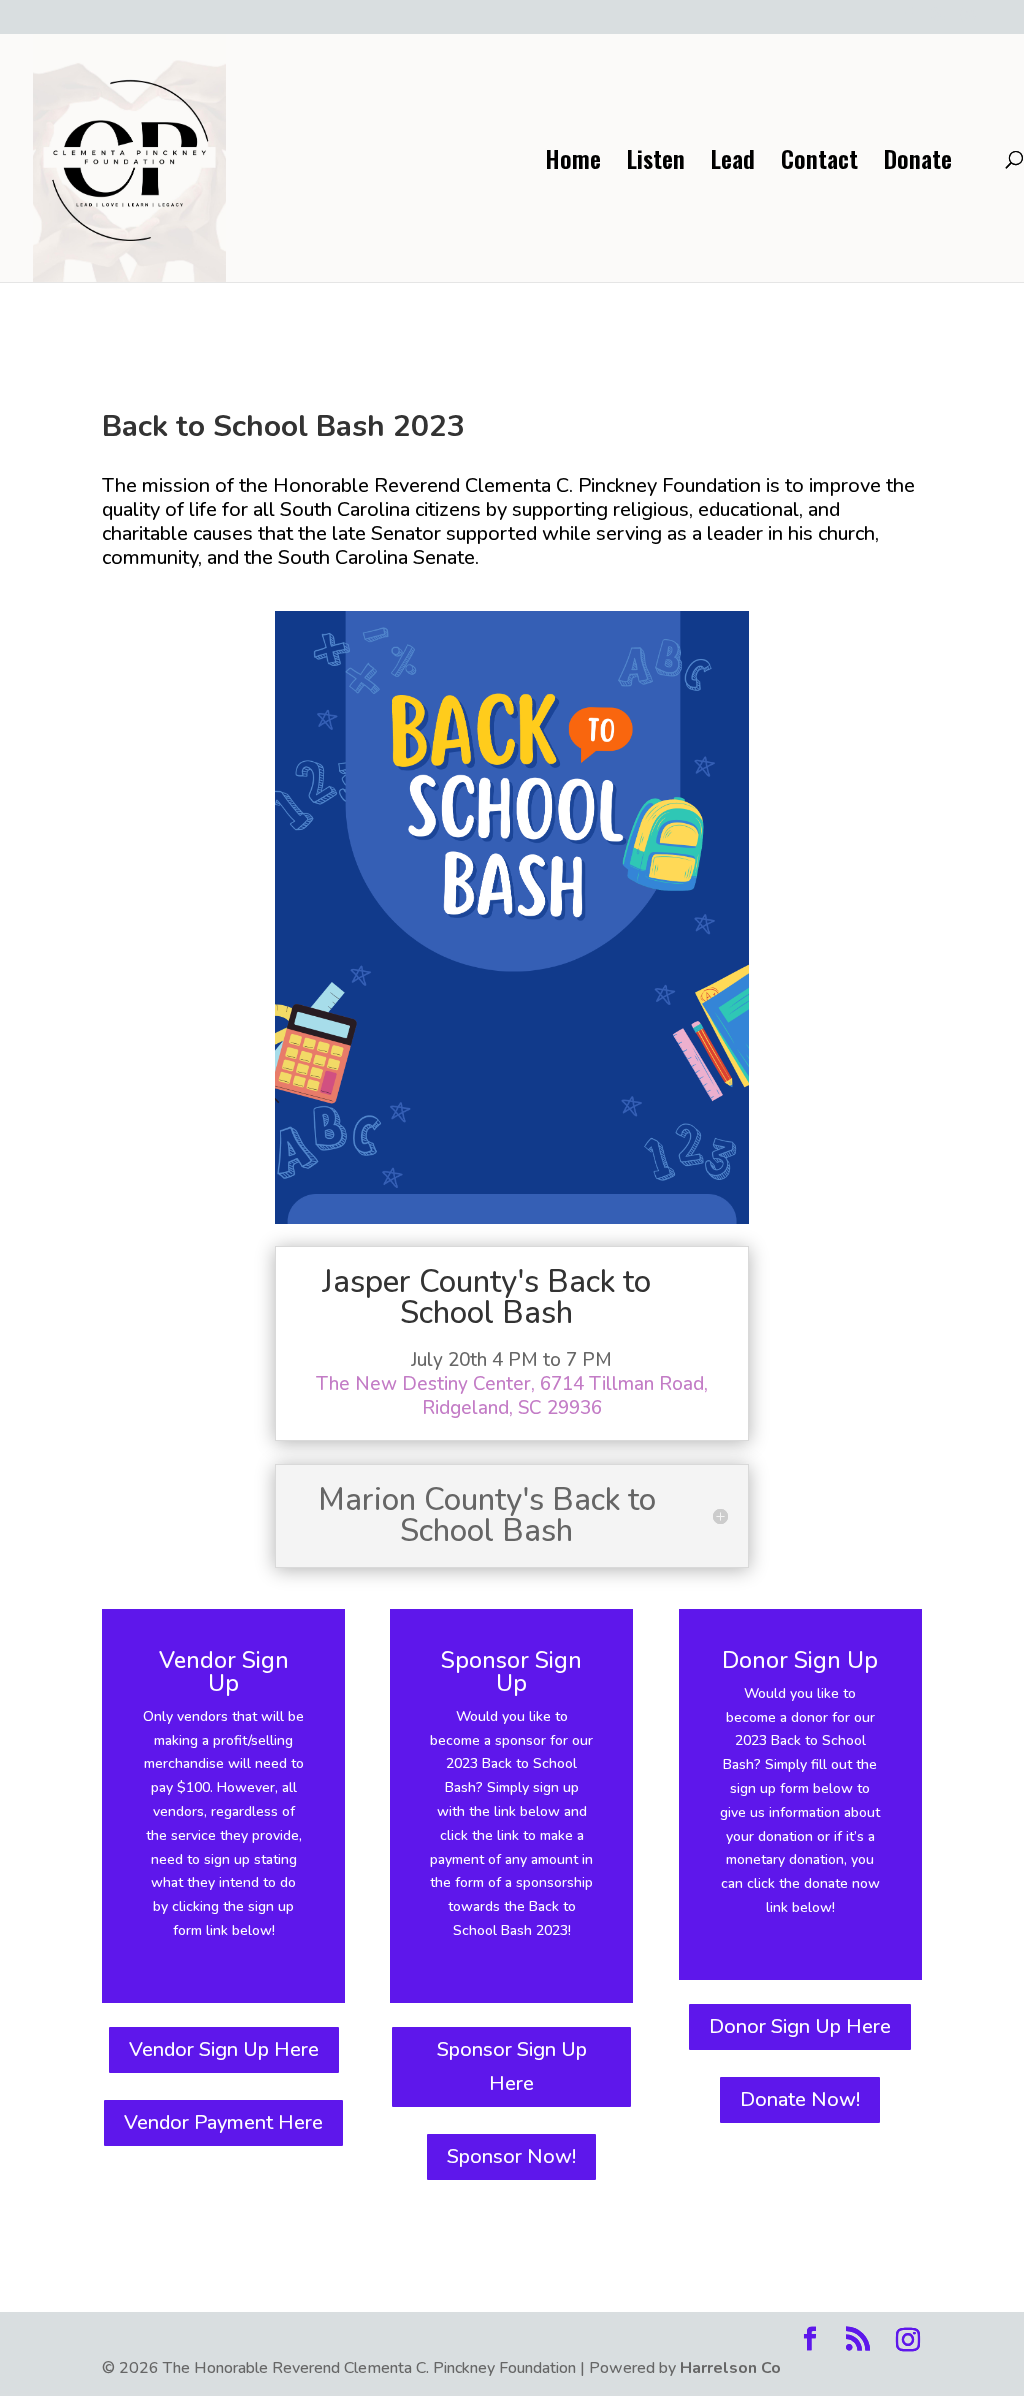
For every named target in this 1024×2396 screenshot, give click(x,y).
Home (573, 163)
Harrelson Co (730, 2368)
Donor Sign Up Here (800, 2026)
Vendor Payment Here (223, 2122)
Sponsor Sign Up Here (512, 2066)
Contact (819, 163)
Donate (918, 163)
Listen (656, 163)
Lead (733, 163)
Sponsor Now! (511, 2156)
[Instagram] (968, 20)
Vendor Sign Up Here (224, 2049)
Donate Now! (800, 2099)
